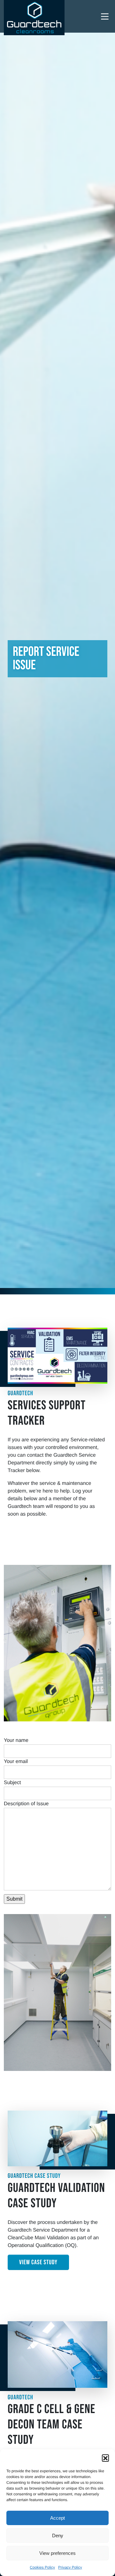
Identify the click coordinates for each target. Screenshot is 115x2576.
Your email (16, 1762)
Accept (57, 2518)
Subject (12, 1783)
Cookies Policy (42, 2567)
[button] (105, 2458)
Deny (58, 2536)
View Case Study (38, 2262)
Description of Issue (26, 1804)
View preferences (57, 2553)
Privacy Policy (70, 2567)
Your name (16, 1740)
